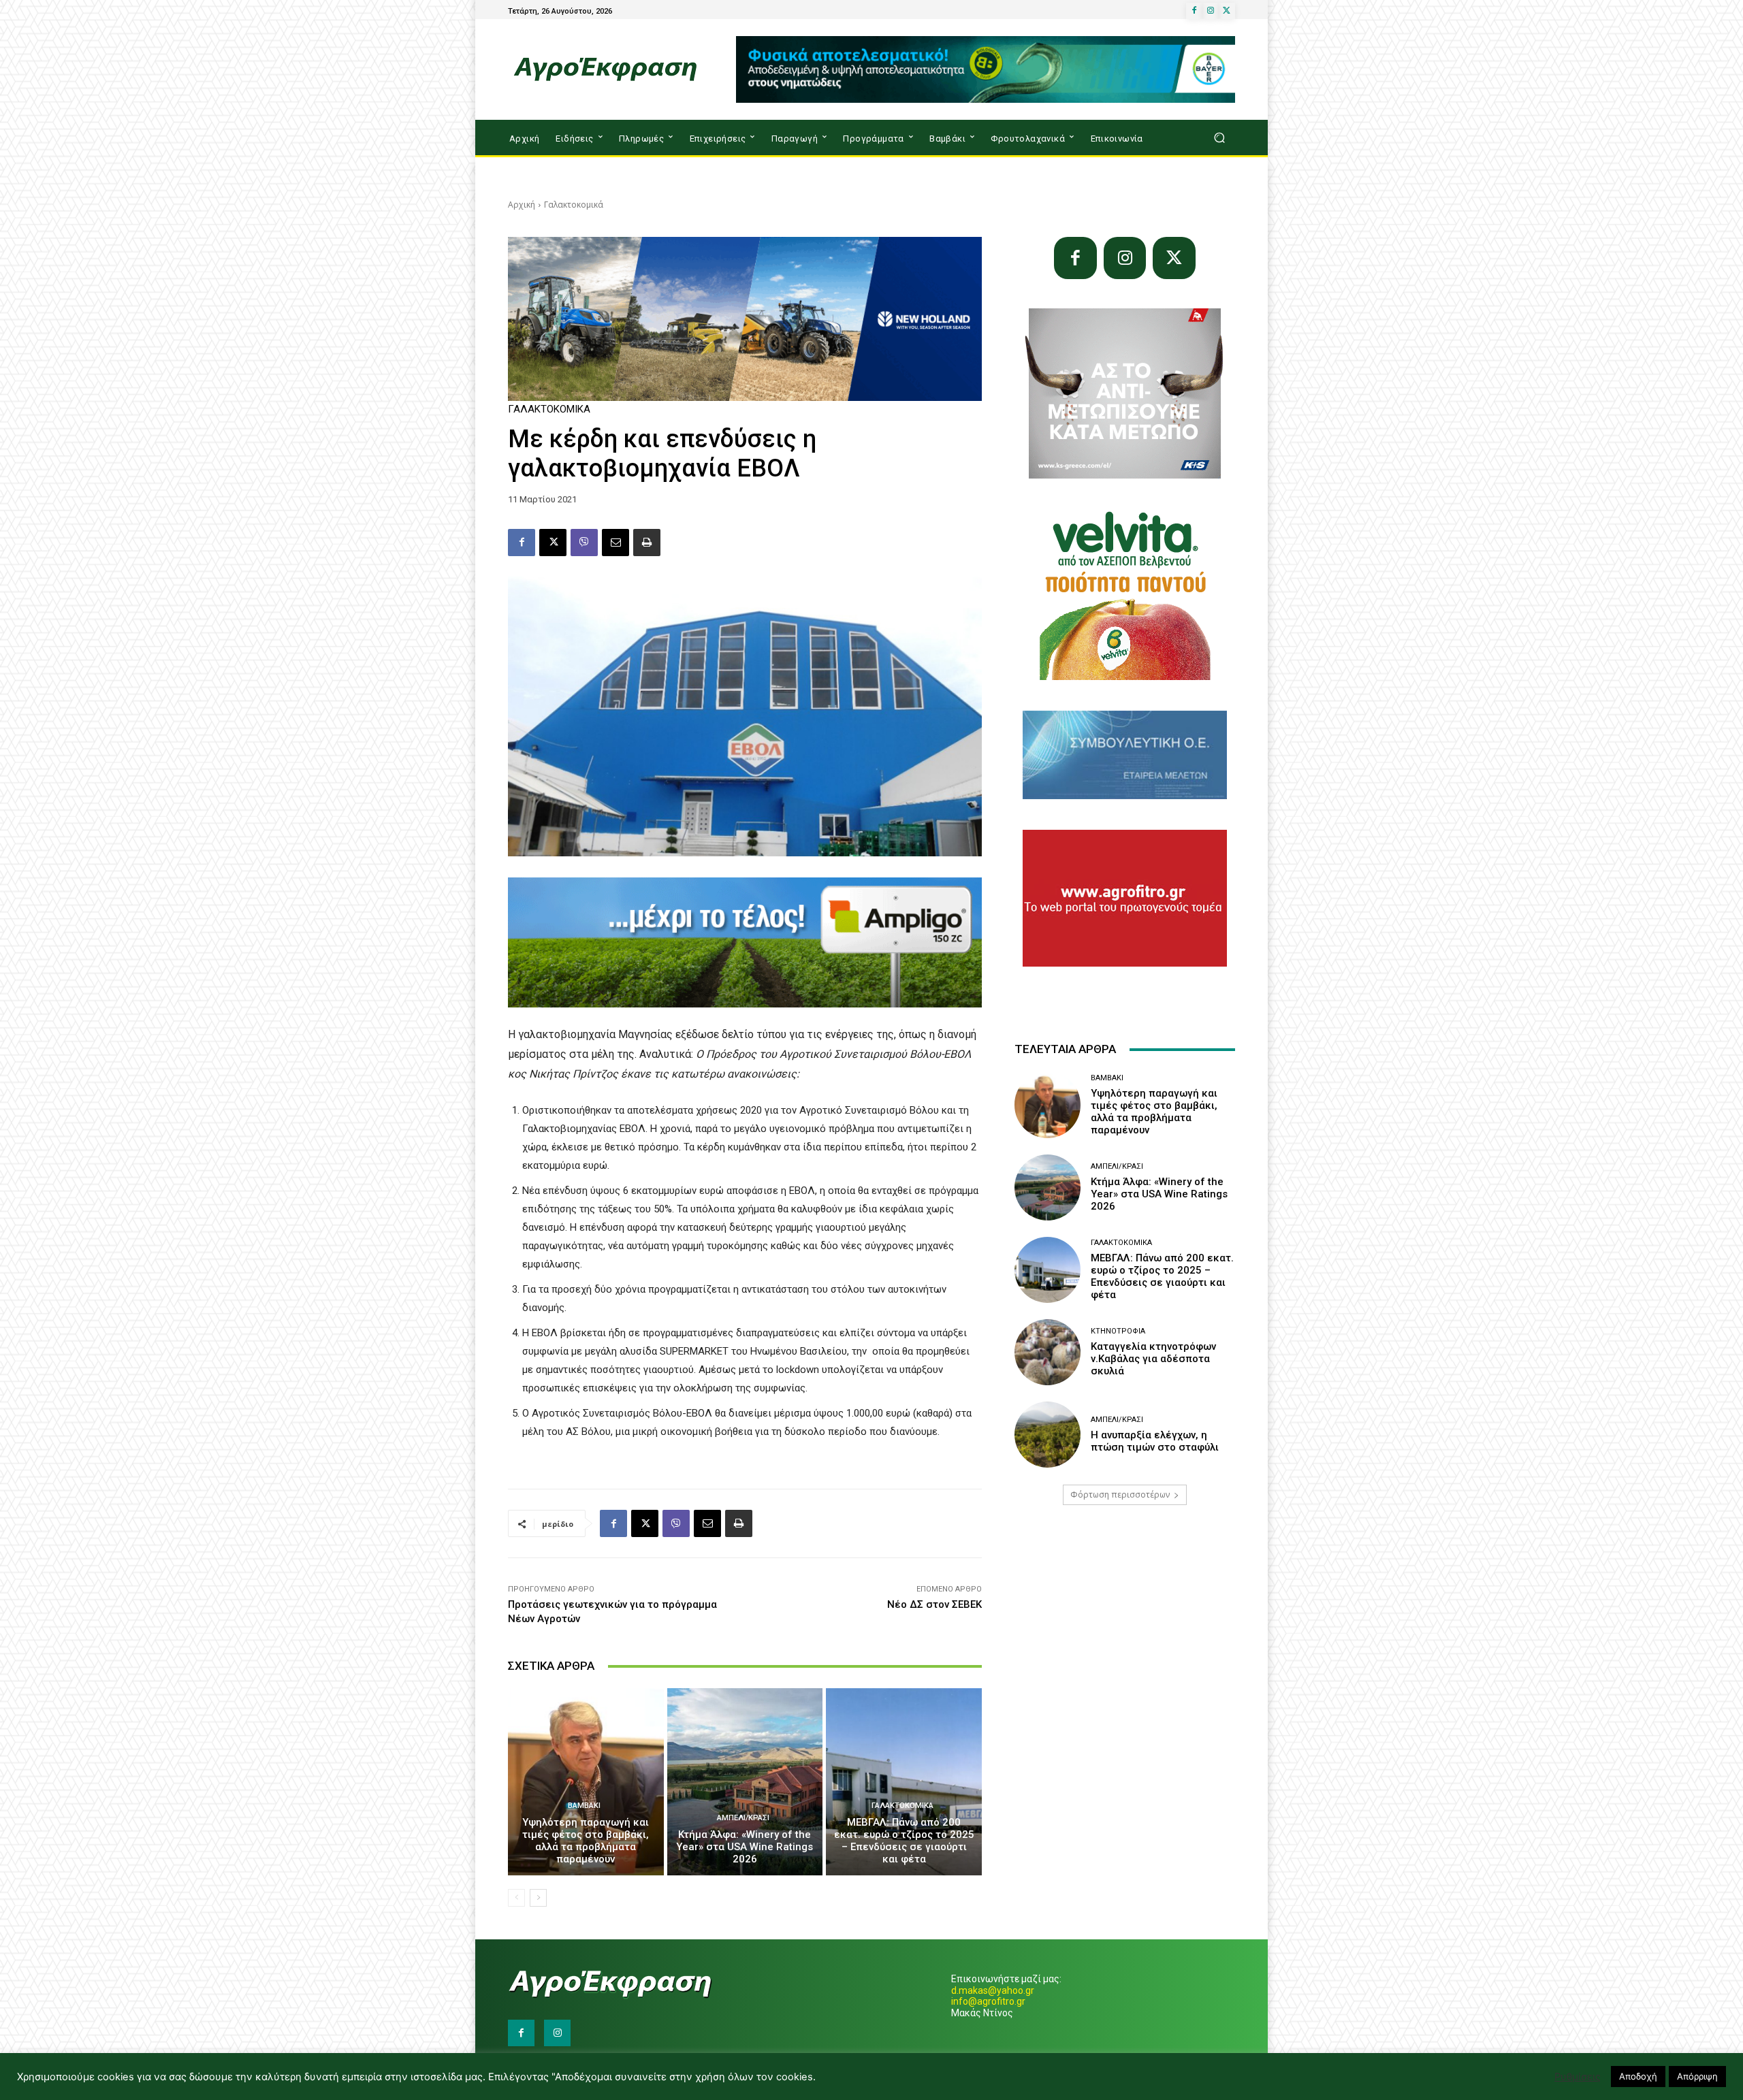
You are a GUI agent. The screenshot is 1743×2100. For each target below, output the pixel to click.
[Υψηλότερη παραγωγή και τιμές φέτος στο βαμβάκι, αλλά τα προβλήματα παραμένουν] (586, 1781)
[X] (1227, 11)
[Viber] (584, 543)
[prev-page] (516, 1898)
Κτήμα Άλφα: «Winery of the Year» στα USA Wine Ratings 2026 (745, 1847)
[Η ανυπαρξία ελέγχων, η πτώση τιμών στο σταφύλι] (1048, 1435)
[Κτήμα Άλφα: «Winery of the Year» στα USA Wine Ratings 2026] (745, 1781)
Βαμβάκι (584, 1806)
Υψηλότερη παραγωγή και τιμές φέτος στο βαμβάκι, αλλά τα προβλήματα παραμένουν (586, 1841)
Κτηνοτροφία (1118, 1331)
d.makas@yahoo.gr (993, 1990)
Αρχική (522, 205)
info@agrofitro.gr (988, 2001)
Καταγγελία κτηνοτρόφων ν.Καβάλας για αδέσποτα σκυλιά (1153, 1359)
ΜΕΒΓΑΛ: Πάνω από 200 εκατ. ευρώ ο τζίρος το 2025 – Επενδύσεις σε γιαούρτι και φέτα (904, 1841)
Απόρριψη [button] (1697, 2076)
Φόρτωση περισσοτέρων (1120, 1495)
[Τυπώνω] (647, 543)
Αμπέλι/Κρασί (743, 1818)
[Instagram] (1211, 11)
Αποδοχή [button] (1638, 2076)
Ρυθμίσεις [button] (1578, 2077)
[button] (1219, 138)
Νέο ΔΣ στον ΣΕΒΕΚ (934, 1604)
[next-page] (538, 1898)
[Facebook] (1194, 11)
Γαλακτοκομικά (574, 205)
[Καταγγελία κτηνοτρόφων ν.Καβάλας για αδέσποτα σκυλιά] (1048, 1352)
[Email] (615, 543)
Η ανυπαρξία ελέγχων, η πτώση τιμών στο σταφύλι (1155, 1441)
